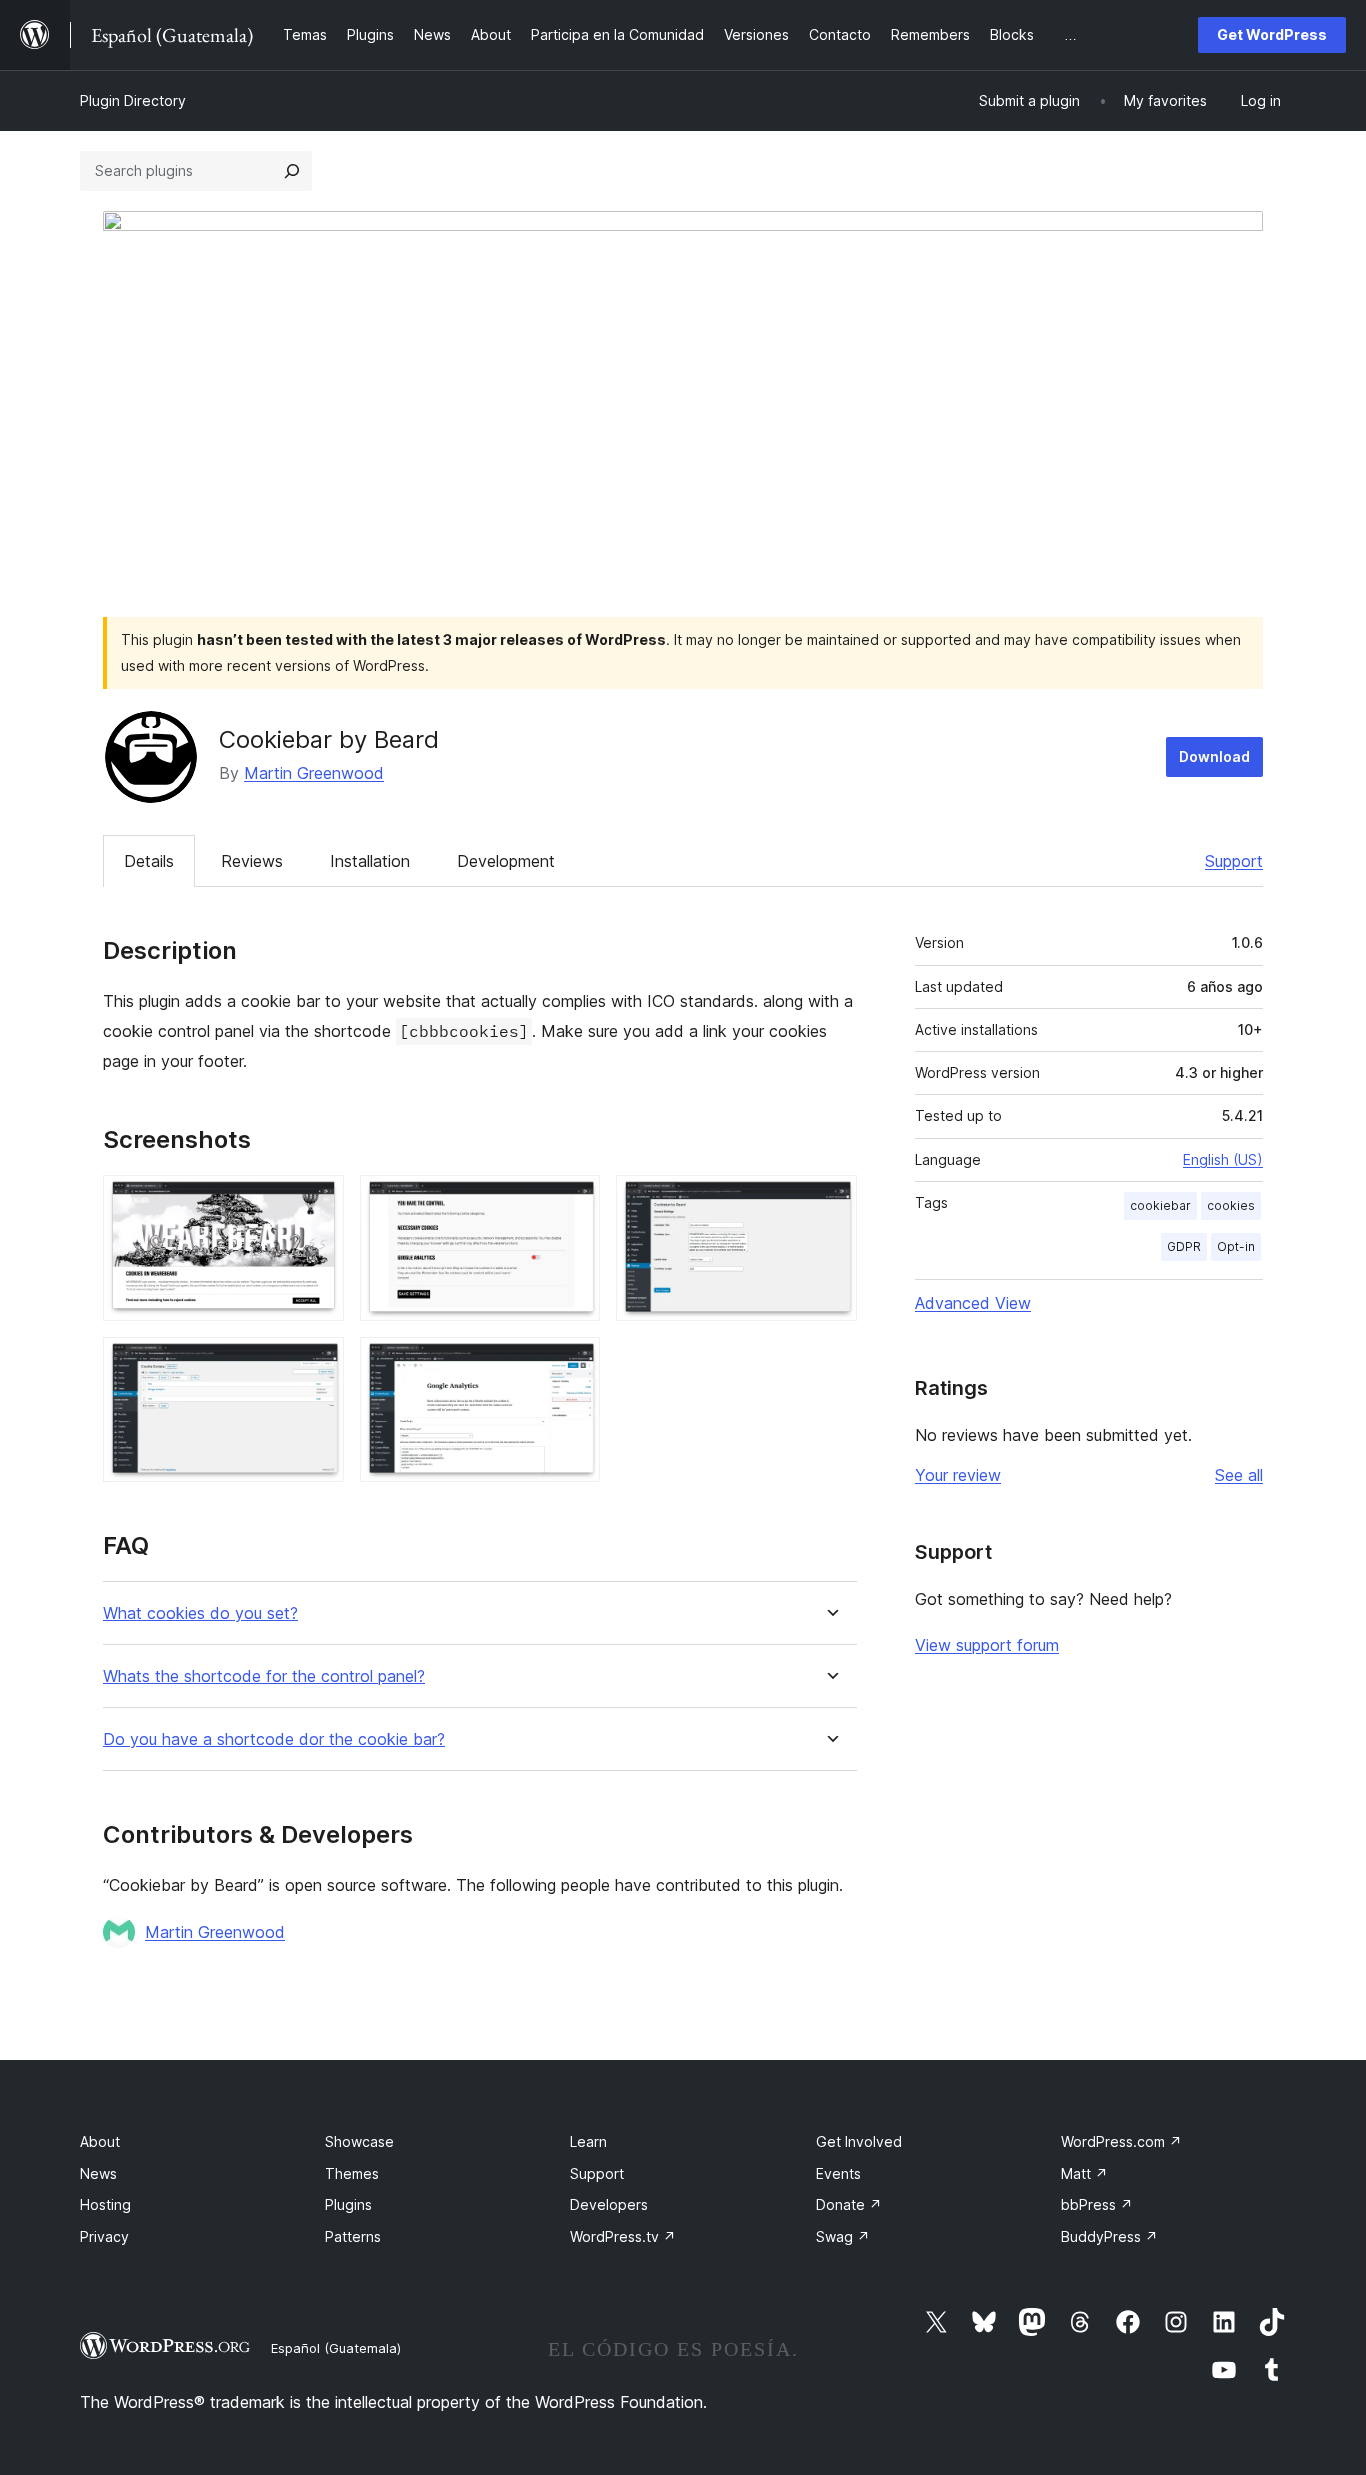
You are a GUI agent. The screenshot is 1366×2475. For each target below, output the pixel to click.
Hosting (105, 2204)
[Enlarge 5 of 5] (573, 1364)
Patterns (353, 2236)
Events (838, 2173)
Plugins (348, 2204)
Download (1214, 756)
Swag (843, 2236)
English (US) (1223, 1159)
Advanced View (973, 1303)
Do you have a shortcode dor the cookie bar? (274, 1739)
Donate (849, 2204)
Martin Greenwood (314, 773)
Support (1234, 861)
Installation (370, 861)
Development (506, 861)
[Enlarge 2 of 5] (573, 1202)
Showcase (359, 2141)
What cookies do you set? (200, 1613)
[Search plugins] (292, 171)
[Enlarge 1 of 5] (317, 1202)
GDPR (1184, 1246)
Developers (609, 2204)
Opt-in (1236, 1246)
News (98, 2173)
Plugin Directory (133, 100)
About (100, 2141)
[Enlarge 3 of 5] (830, 1202)
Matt (1084, 2173)
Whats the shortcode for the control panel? (264, 1676)
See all (1239, 1475)
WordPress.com (1121, 2141)
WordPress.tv (623, 2236)
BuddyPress (1109, 2236)
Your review (958, 1475)
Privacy (104, 2236)
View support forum (987, 1645)
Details (149, 861)
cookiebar (1160, 1205)
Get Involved (859, 2141)
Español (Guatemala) (336, 2348)
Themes (352, 2173)
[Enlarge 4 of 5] (317, 1364)
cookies (1231, 1205)
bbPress (1097, 2204)
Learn (588, 2141)
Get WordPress (1272, 34)
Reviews (252, 861)
